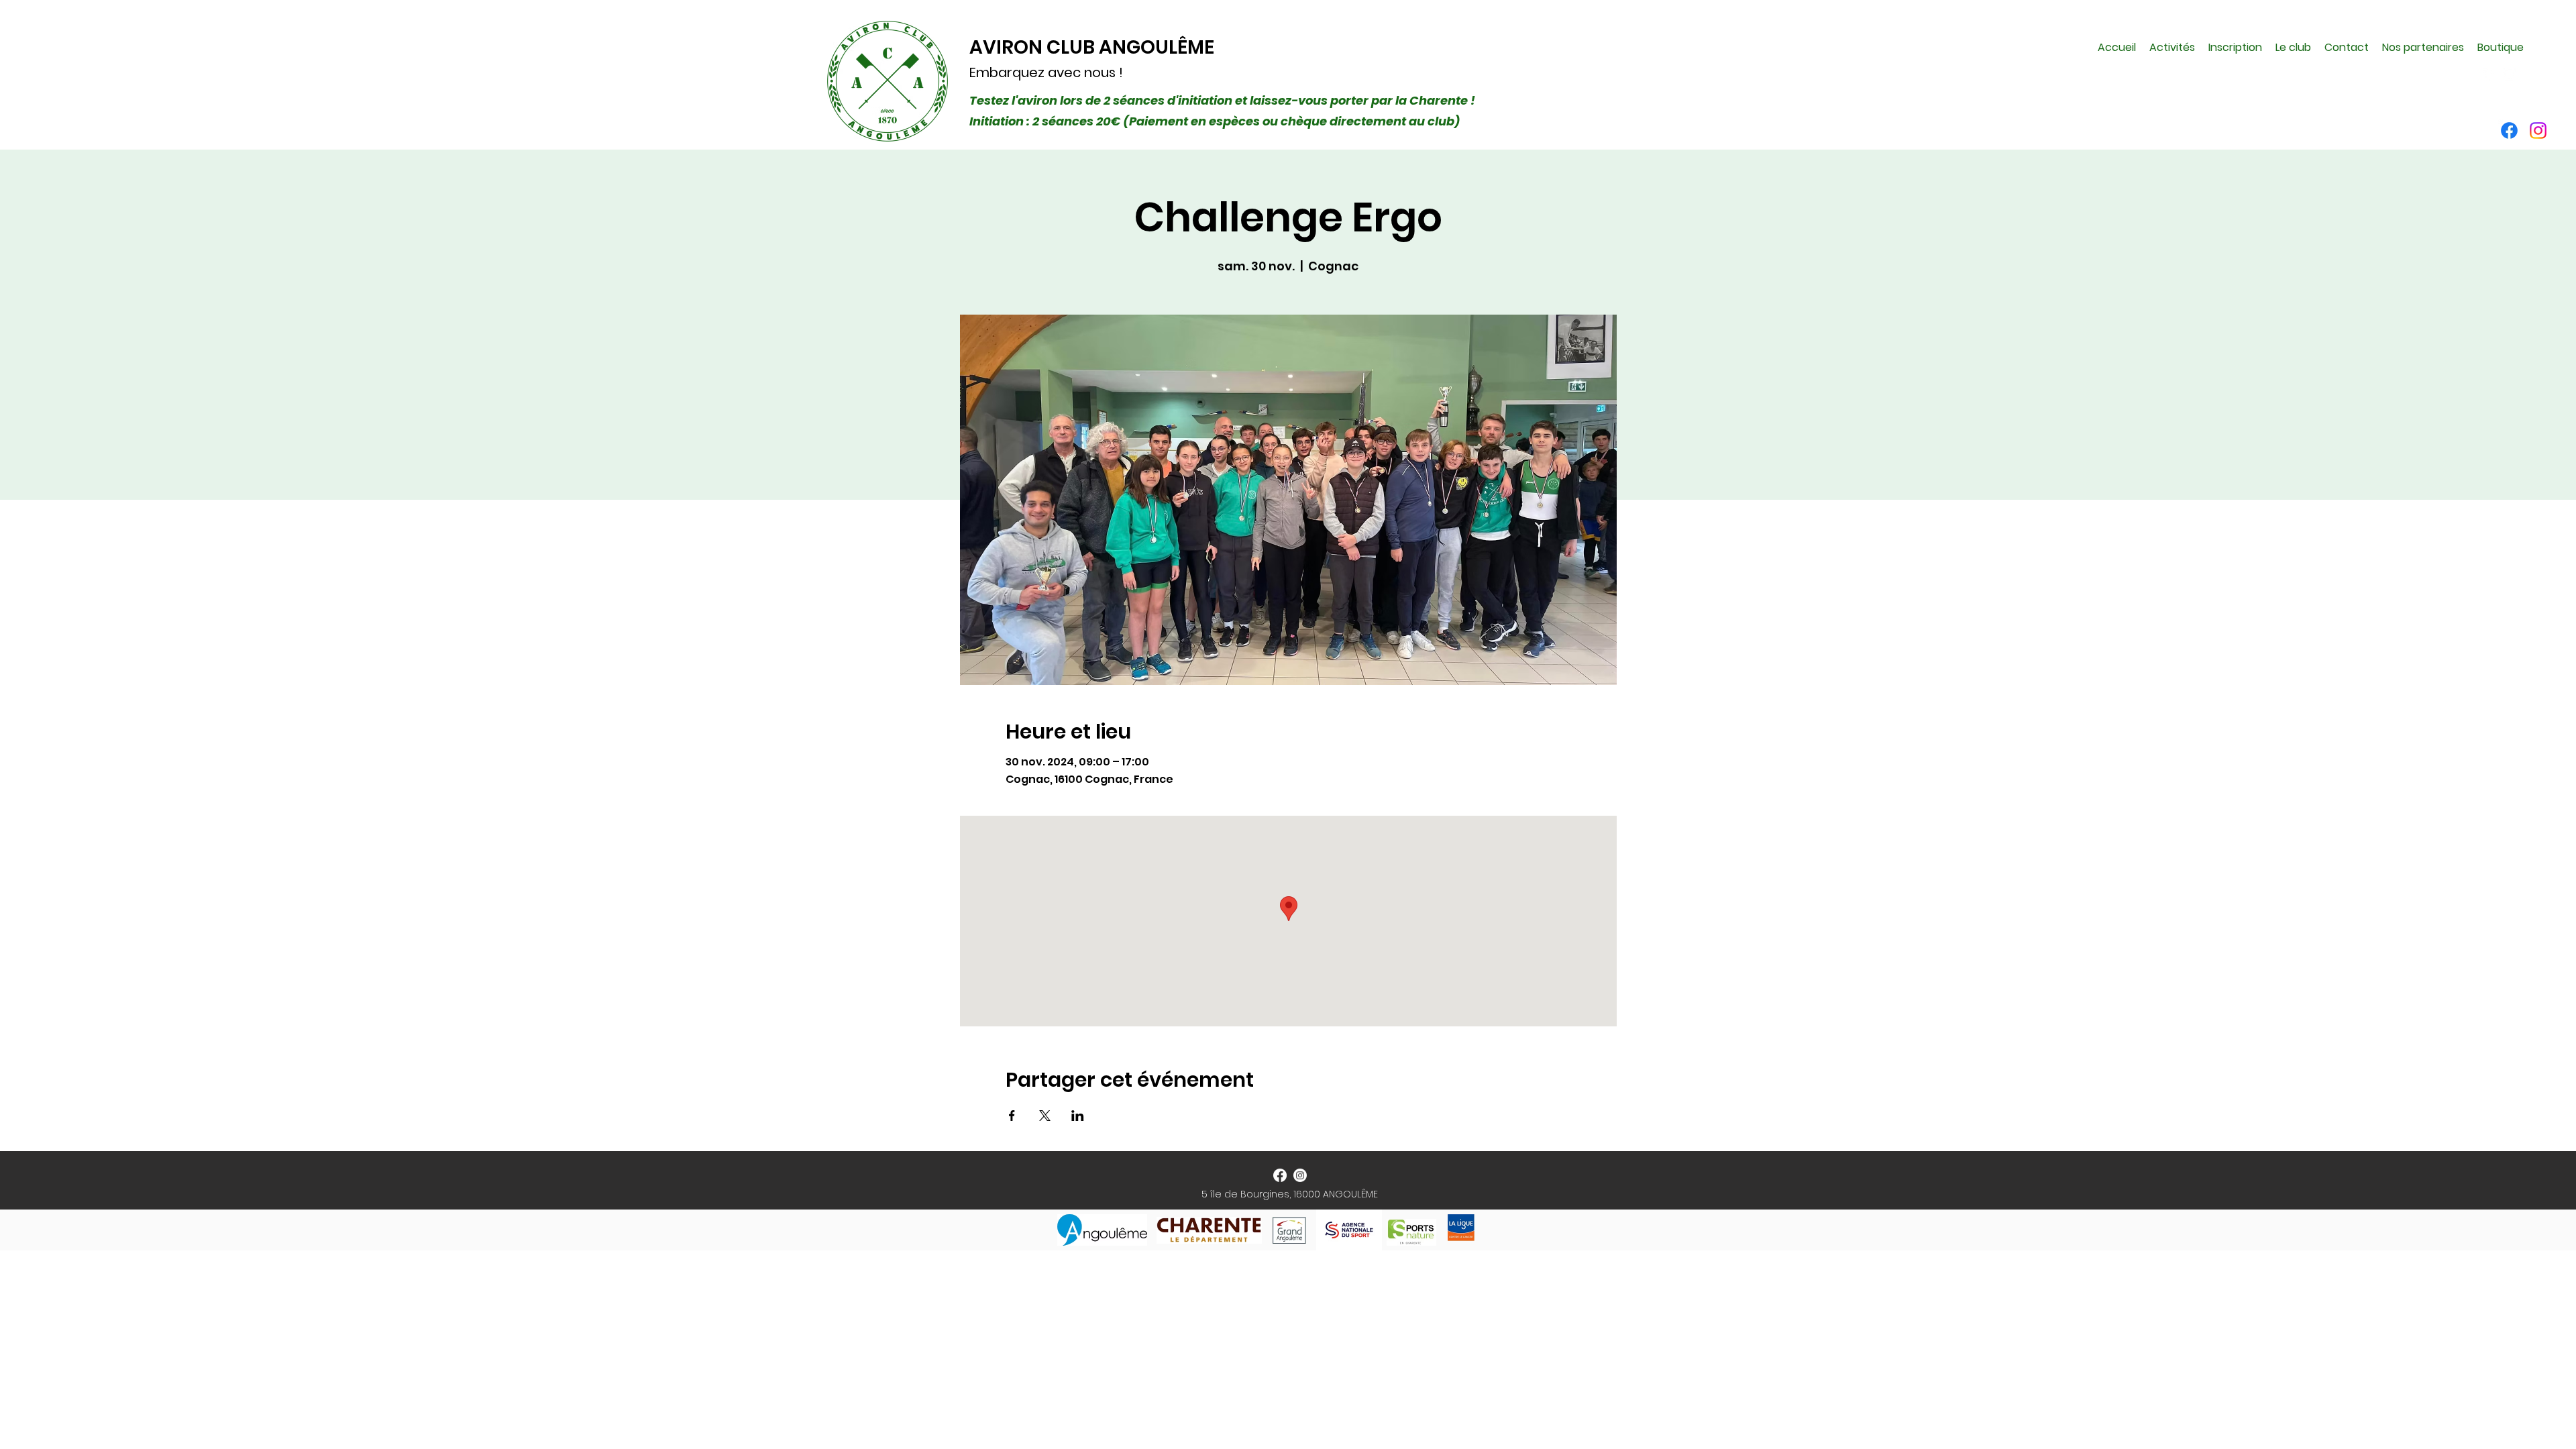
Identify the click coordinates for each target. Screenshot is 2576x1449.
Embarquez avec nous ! (1046, 72)
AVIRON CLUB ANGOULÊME (1092, 47)
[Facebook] (2509, 130)
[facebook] (2489, 74)
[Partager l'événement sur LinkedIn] (1078, 1116)
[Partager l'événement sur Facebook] (1012, 1116)
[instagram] (2510, 74)
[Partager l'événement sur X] (1045, 1116)
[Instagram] (2538, 130)
